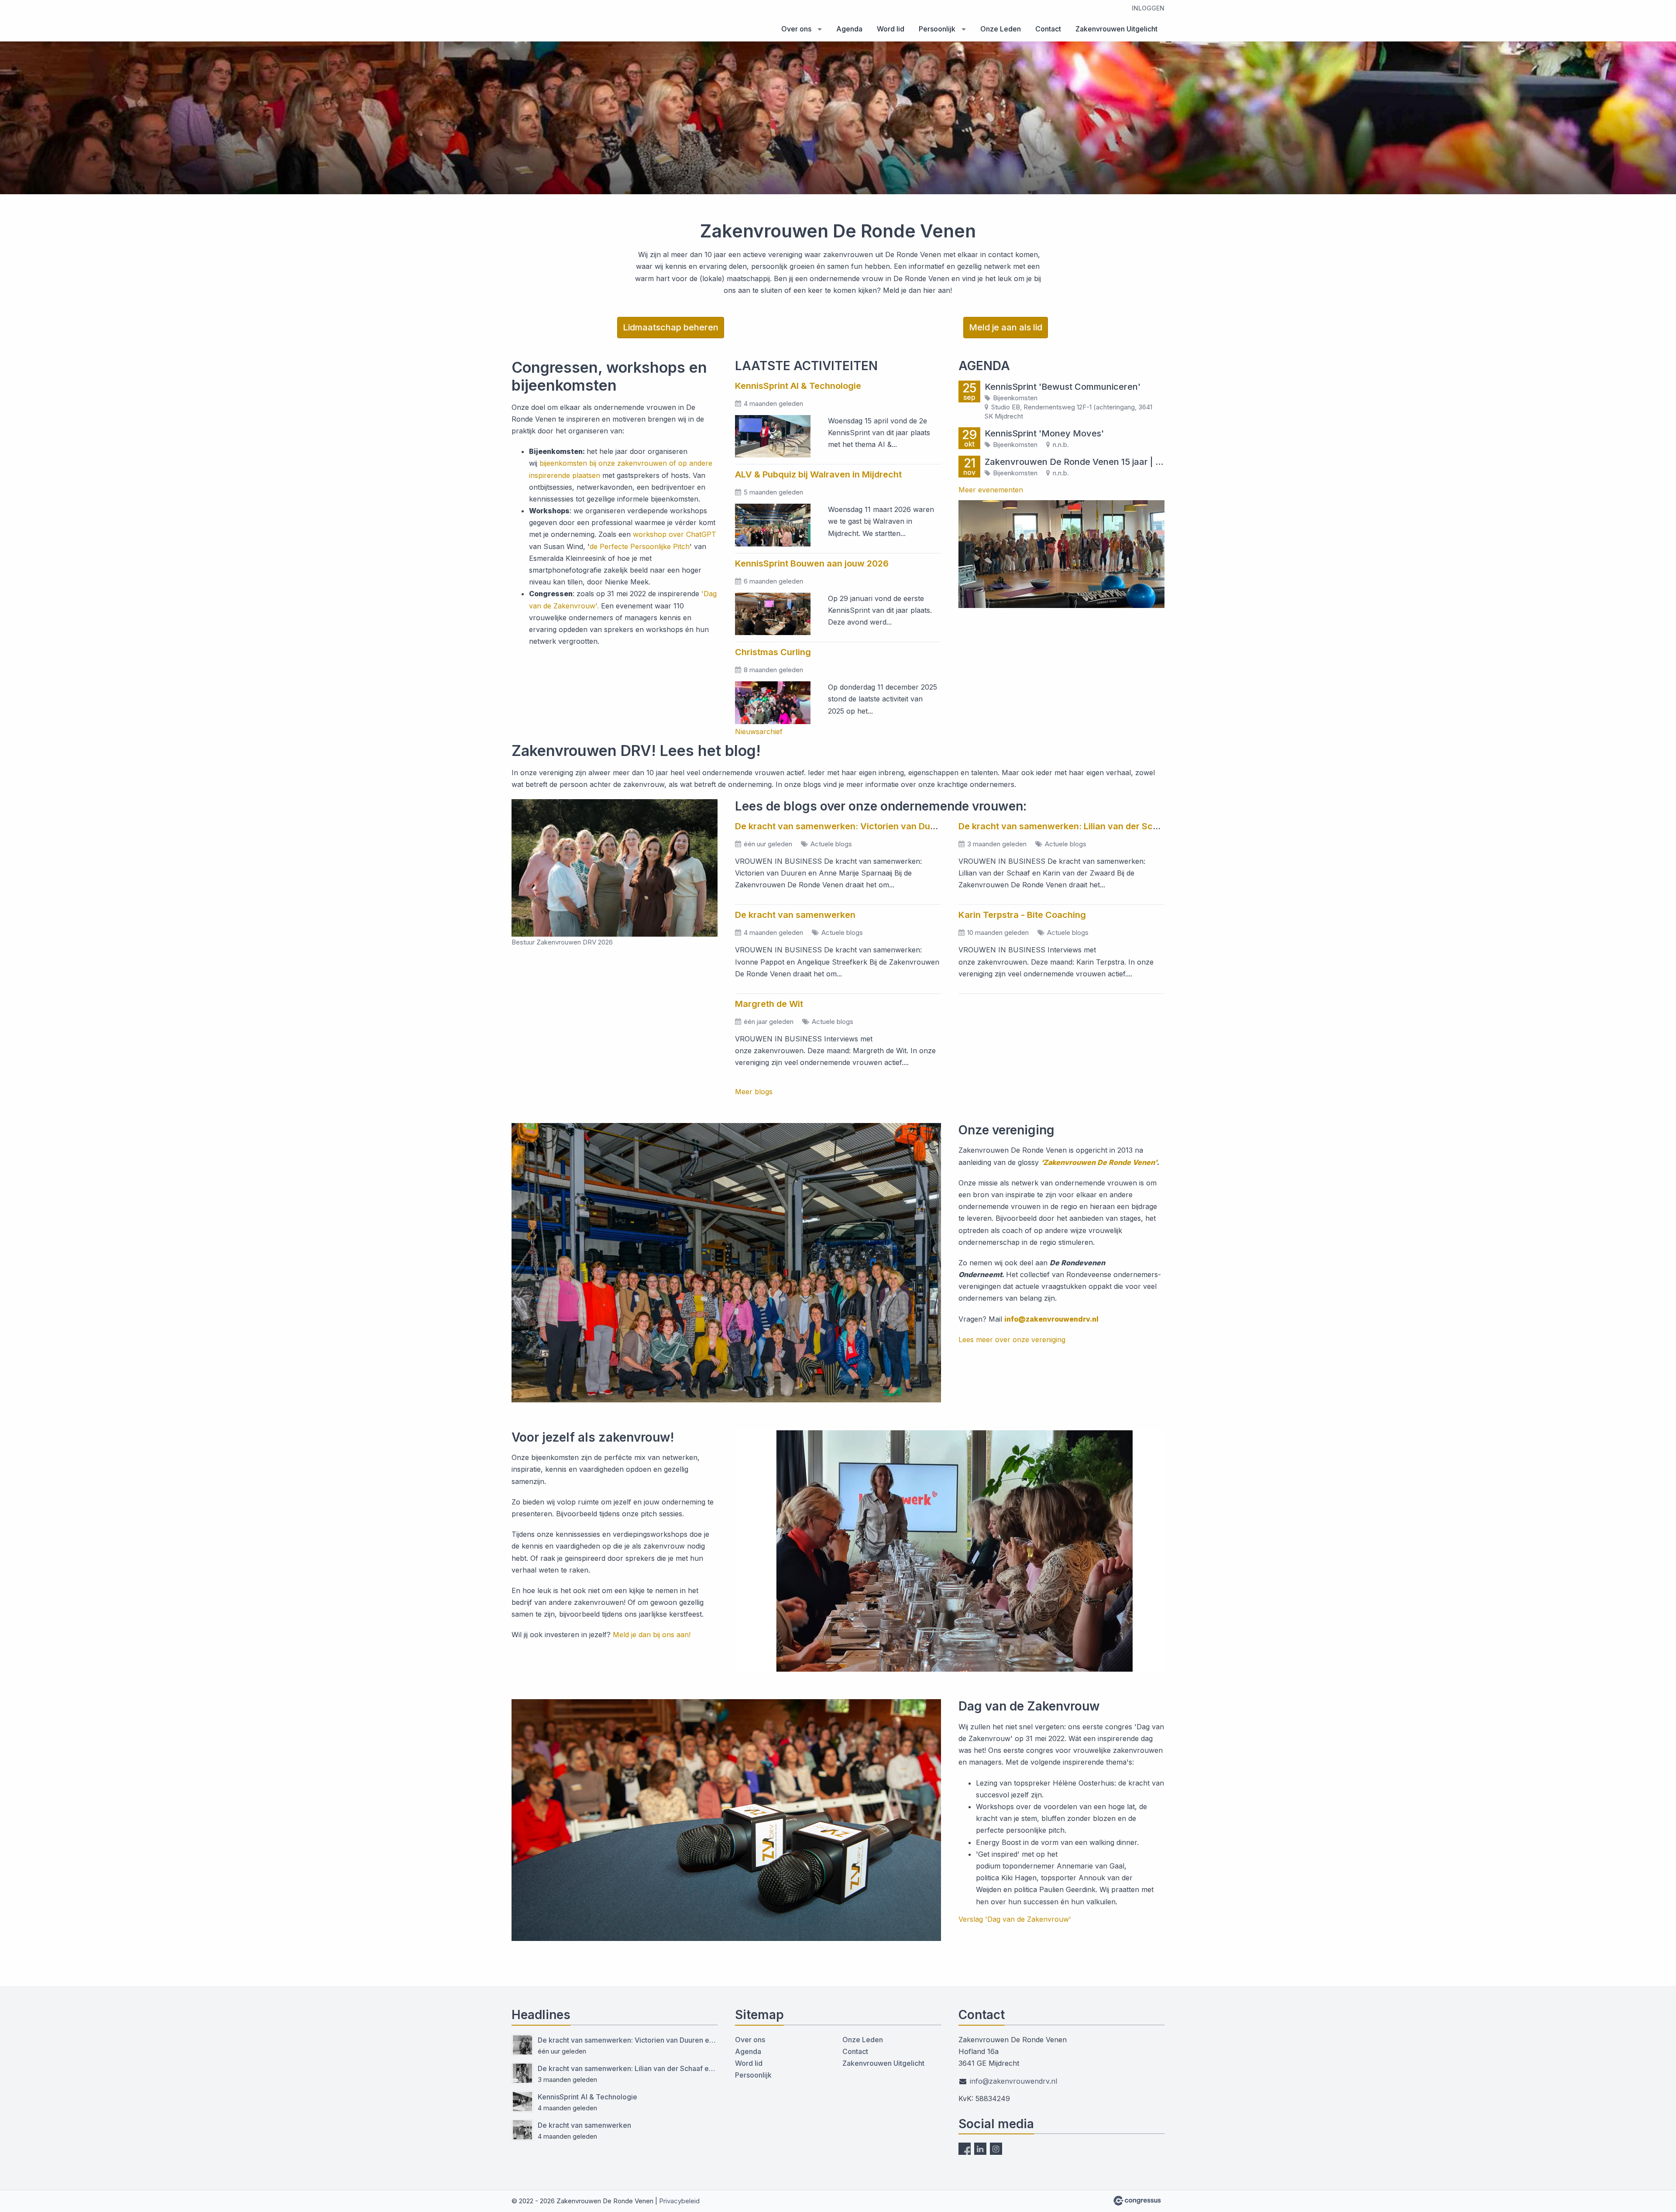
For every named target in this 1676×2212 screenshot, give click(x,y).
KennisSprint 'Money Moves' (1044, 433)
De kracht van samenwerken (795, 915)
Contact (1048, 29)
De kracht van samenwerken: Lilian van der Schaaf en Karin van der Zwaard (1118, 826)
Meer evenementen (991, 490)
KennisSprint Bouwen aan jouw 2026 (812, 563)
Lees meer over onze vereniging (1012, 1340)
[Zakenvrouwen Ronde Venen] (555, 21)
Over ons (796, 29)
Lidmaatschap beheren (671, 327)
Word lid (891, 29)
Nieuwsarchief (759, 732)
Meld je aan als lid (1006, 327)
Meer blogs (754, 1092)
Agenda (849, 29)
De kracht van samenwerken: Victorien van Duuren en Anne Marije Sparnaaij (896, 826)
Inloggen (1148, 8)
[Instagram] (996, 2149)
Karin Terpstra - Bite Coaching (1022, 915)
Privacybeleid (679, 2201)
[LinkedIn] (980, 2149)
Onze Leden (1001, 29)
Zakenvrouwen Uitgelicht (1116, 29)
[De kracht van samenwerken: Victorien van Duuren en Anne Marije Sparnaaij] (522, 2045)
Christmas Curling (773, 652)
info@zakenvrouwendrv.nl (1051, 1319)
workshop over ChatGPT (675, 534)
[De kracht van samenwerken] (522, 2130)
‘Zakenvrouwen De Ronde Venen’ (1099, 1162)
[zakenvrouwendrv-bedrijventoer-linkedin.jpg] (1061, 554)
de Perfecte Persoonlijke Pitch (640, 546)
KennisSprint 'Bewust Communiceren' (1063, 387)
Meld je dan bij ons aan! (652, 1635)
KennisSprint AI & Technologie (798, 386)
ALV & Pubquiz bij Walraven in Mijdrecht (818, 474)
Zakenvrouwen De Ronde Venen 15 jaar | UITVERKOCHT (1075, 462)
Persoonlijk (937, 29)
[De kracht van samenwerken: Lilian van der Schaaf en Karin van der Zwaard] (522, 2073)
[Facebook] (965, 2149)
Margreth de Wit (769, 1004)
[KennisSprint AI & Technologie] (522, 2102)
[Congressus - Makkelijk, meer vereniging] (1137, 2201)
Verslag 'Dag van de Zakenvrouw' (1015, 1919)
